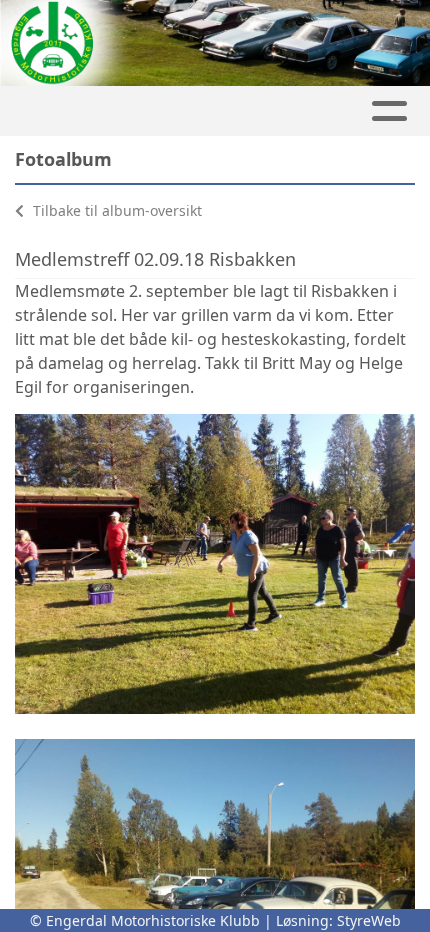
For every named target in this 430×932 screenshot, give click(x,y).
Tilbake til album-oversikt (115, 210)
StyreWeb (369, 920)
